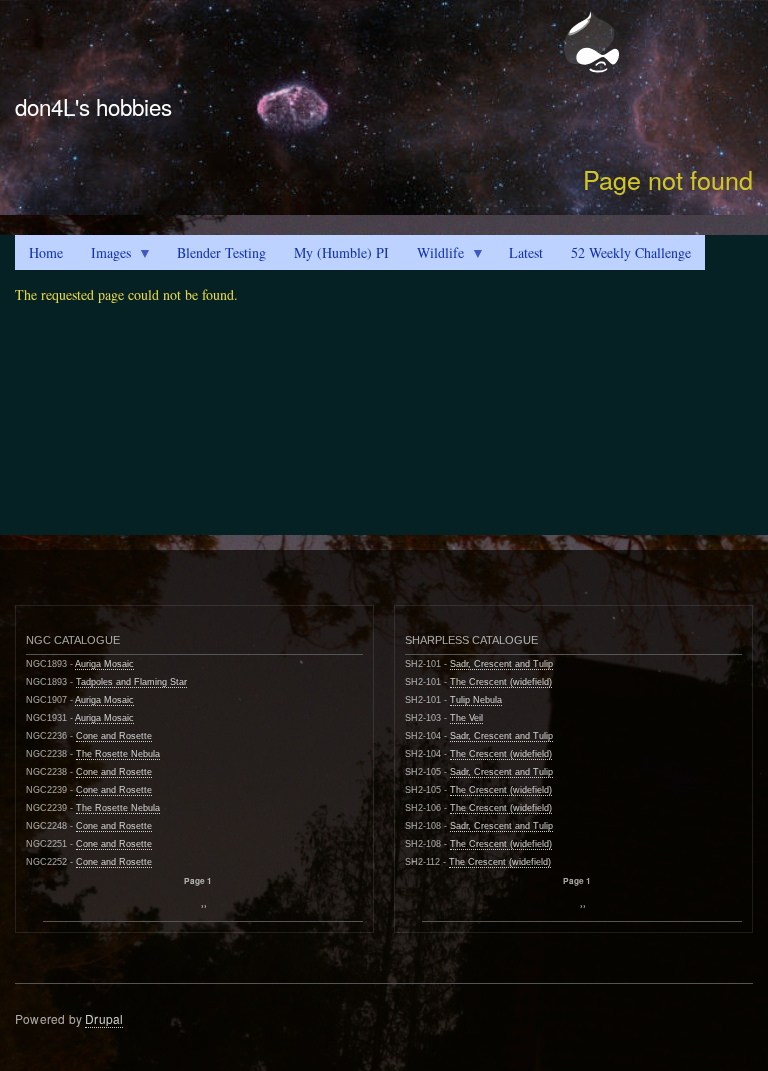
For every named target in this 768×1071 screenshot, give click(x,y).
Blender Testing (221, 252)
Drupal (104, 1018)
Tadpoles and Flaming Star (131, 682)
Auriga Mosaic (104, 664)
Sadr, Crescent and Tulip (501, 664)
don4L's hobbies (93, 106)
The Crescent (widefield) (501, 682)
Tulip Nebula (476, 700)
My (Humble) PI (341, 252)
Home (46, 252)
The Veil (466, 718)
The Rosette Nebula (118, 754)
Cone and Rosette (114, 736)
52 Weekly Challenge (631, 252)
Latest (526, 252)
